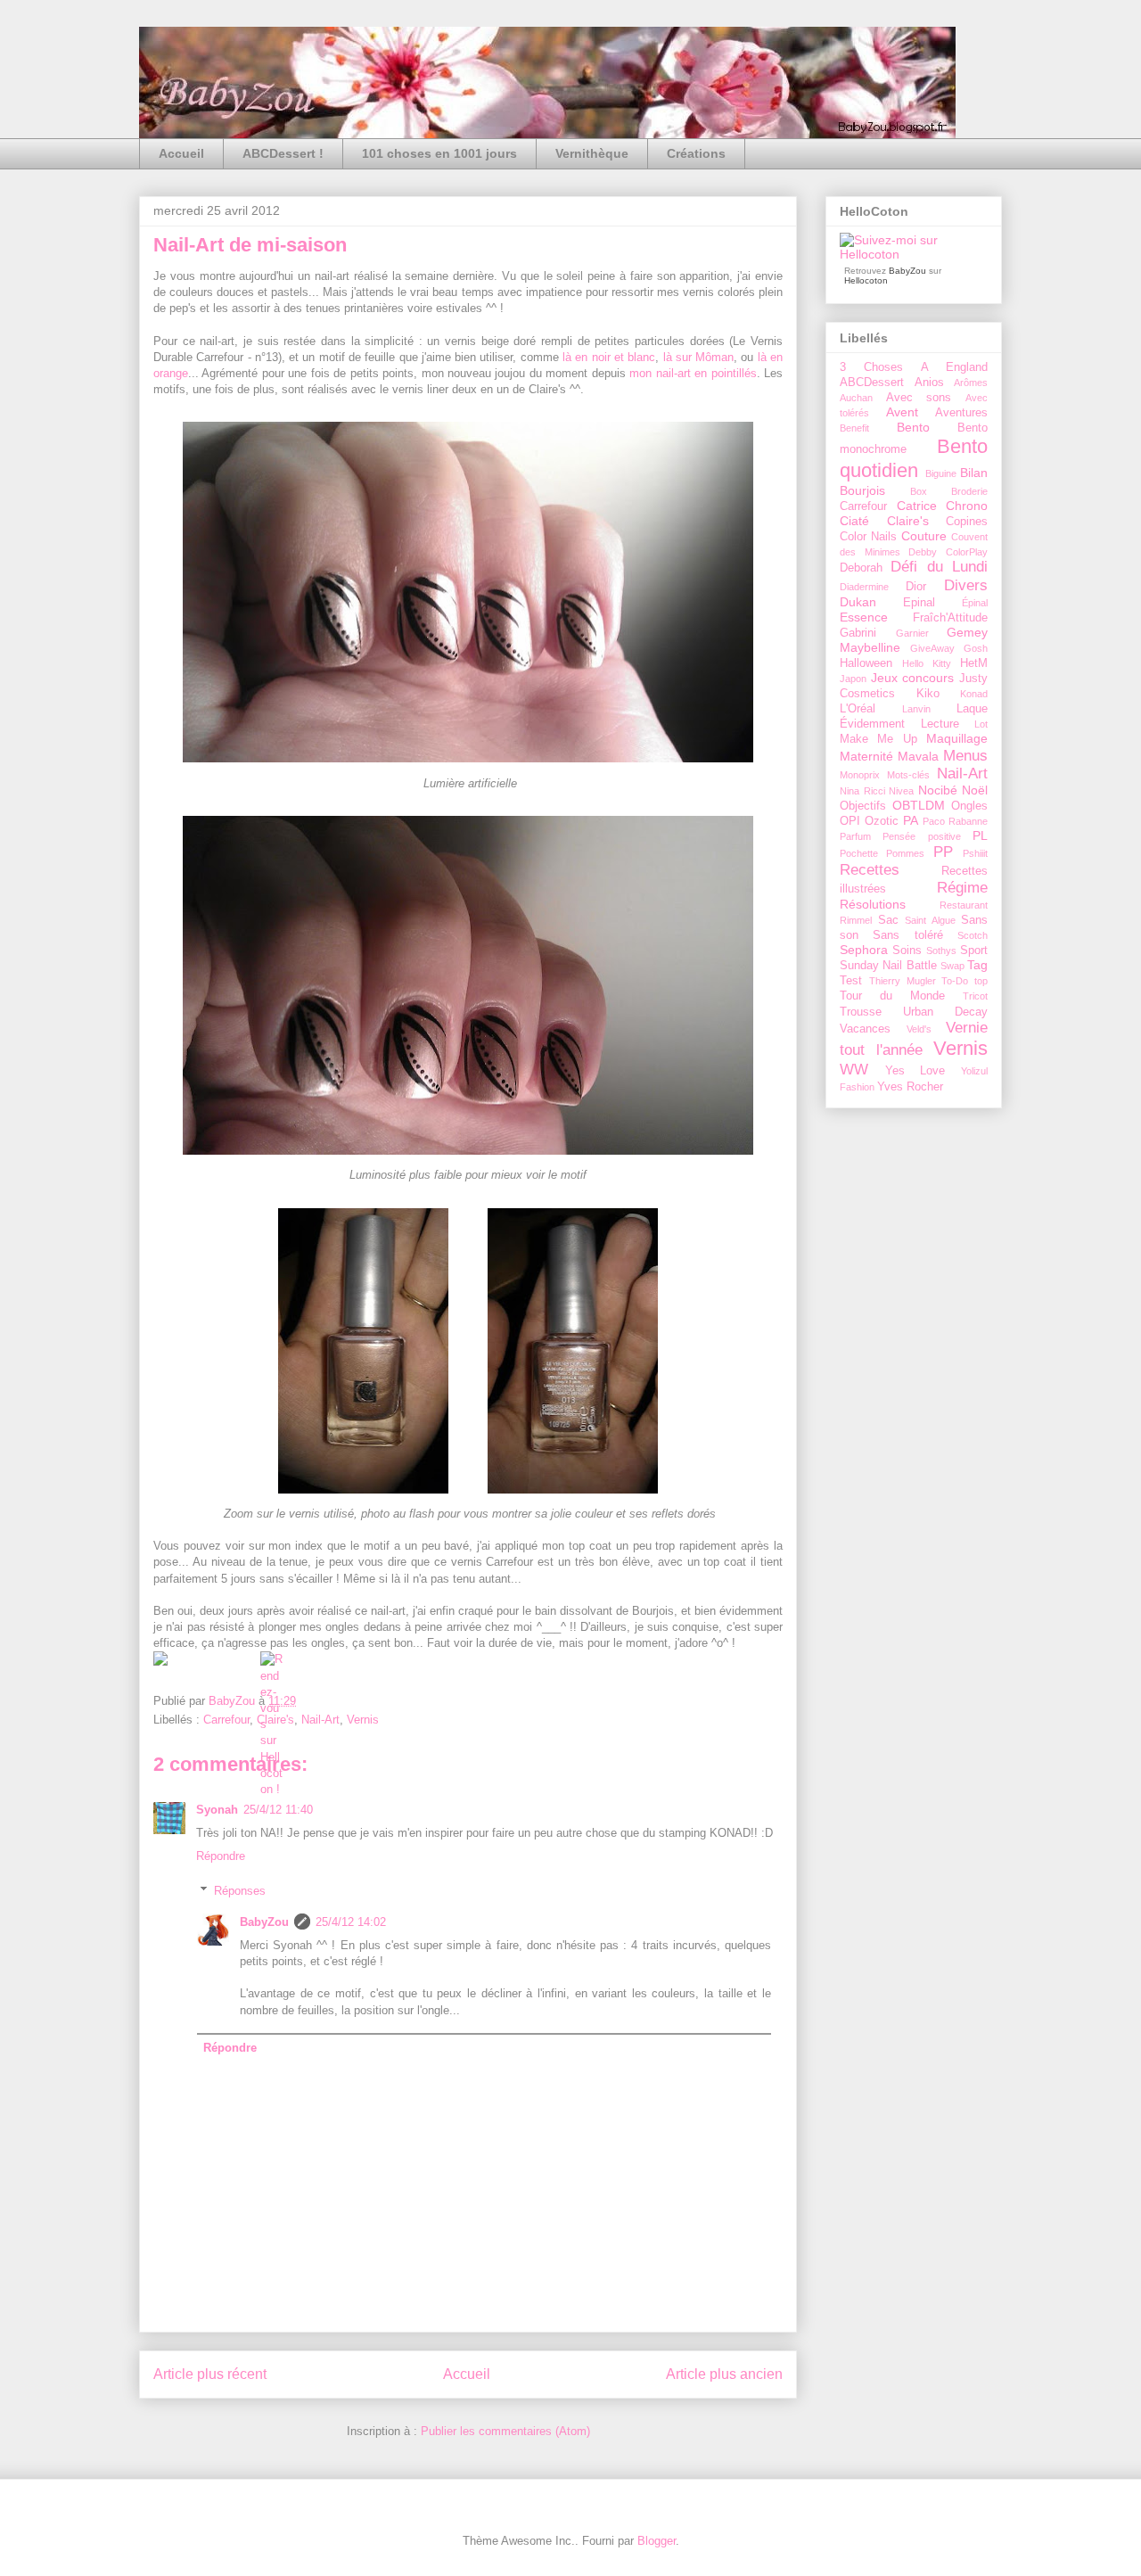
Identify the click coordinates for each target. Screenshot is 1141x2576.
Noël (975, 790)
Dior (916, 587)
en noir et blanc (613, 357)
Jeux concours (913, 678)
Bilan (974, 473)
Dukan (858, 602)
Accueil (181, 153)
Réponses (240, 1890)
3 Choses (871, 367)
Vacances (865, 1029)
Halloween (866, 663)
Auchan (856, 398)
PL (980, 835)
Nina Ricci (862, 791)
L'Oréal (858, 709)
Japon (853, 679)
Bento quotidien (914, 458)
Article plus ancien (724, 2374)
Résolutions (873, 904)
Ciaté (854, 521)
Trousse (861, 1012)
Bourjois (862, 490)
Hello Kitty (927, 663)
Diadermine (864, 587)
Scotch (973, 935)
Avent (902, 412)
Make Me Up (878, 739)
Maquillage (957, 738)
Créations (696, 153)
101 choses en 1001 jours (439, 153)
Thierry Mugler (903, 981)
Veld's (919, 1029)
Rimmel (856, 920)
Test (851, 981)
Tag (977, 965)
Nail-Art (320, 1720)
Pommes (905, 853)
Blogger (657, 2541)
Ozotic (882, 821)
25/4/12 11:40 (278, 1810)
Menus (965, 756)
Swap (952, 966)
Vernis (363, 1720)
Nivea (901, 791)
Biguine (941, 473)
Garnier (912, 633)
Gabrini (858, 633)
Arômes (971, 383)
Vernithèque (592, 153)
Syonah (217, 1810)
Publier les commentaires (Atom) (505, 2431)
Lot (981, 724)
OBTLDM (919, 805)
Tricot (975, 996)
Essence (864, 617)
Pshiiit (975, 853)
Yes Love (915, 1071)
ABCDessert (872, 383)
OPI (850, 821)
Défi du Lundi (939, 567)
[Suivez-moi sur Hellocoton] (914, 254)
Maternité (866, 756)
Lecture (940, 724)
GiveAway (932, 648)
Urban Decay (945, 1012)
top (981, 981)
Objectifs (863, 806)
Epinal (919, 603)
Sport (974, 951)
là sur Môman (699, 357)
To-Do (955, 981)
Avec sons (919, 398)
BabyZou (234, 1701)
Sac (888, 920)
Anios (929, 383)
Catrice (917, 506)
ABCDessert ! (283, 153)
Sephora (864, 950)
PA (911, 820)
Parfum (855, 836)
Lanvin (916, 709)
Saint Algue (930, 920)
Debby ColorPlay (948, 552)
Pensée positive (921, 836)
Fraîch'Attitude (950, 618)
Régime (962, 888)
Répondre (221, 1856)
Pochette (859, 853)
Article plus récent (210, 2374)
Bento (913, 427)
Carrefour (226, 1720)
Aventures (961, 413)
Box (919, 491)
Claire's (908, 521)
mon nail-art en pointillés (693, 373)
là (567, 357)
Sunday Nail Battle (888, 966)
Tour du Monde (892, 996)
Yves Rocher (910, 1087)
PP (943, 852)
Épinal (975, 603)
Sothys (941, 951)
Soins (907, 951)
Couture (924, 536)
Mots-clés (908, 775)
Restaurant (964, 905)
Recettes (870, 870)
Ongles (969, 806)
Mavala (918, 756)
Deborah (861, 568)
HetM (974, 663)
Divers (966, 585)
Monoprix (860, 775)
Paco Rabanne (955, 821)
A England (954, 367)
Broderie (969, 491)
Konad (974, 694)
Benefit (854, 428)
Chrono (967, 506)
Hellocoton (866, 280)
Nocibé (938, 790)
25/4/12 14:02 (351, 1922)
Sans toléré (907, 935)
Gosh (976, 648)
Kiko (928, 694)
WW (854, 1070)
